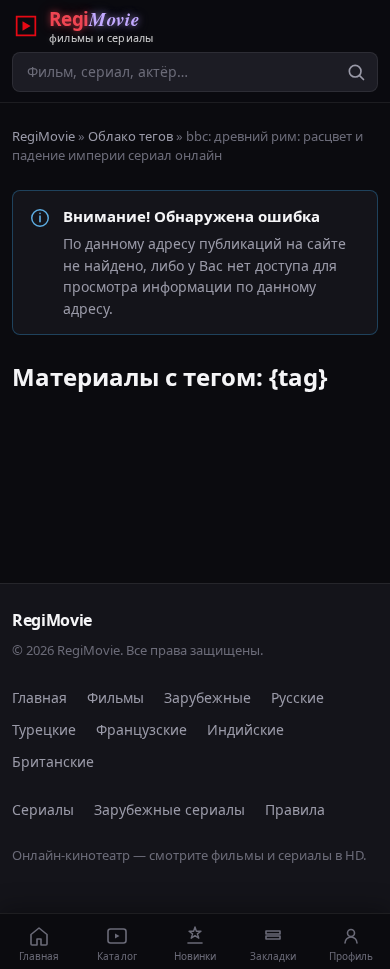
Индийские (245, 729)
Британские (53, 761)
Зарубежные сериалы (169, 809)
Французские (141, 729)
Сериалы (43, 809)
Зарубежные (207, 697)
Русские (297, 697)
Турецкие (44, 729)
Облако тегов (130, 136)
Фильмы (115, 697)
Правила (295, 809)
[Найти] (356, 72)
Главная (39, 697)
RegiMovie (43, 136)
